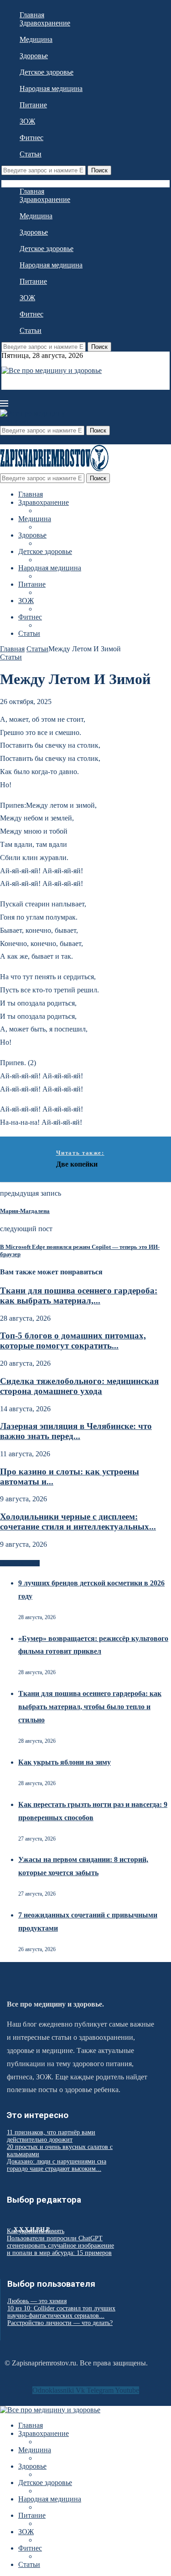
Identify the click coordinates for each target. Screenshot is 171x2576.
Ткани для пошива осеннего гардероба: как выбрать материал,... (79, 1296)
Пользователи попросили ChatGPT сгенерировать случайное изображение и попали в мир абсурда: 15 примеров (60, 2246)
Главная (32, 15)
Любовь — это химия (37, 2301)
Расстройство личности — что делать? (60, 2323)
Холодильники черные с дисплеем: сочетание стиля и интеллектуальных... (78, 1522)
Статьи (31, 154)
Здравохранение (45, 23)
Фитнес (31, 138)
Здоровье (34, 56)
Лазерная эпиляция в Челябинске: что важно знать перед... (76, 1431)
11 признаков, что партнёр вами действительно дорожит (51, 2136)
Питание (33, 105)
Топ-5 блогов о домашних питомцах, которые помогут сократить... (73, 1341)
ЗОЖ (27, 121)
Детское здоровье (47, 72)
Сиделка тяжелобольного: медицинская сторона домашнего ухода (79, 1386)
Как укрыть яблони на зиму (65, 1762)
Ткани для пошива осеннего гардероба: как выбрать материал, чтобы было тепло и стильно (90, 1707)
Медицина (36, 39)
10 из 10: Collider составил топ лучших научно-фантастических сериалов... (61, 2312)
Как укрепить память (36, 2231)
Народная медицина (51, 88)
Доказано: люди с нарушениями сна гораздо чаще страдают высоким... (57, 2165)
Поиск (99, 170)
